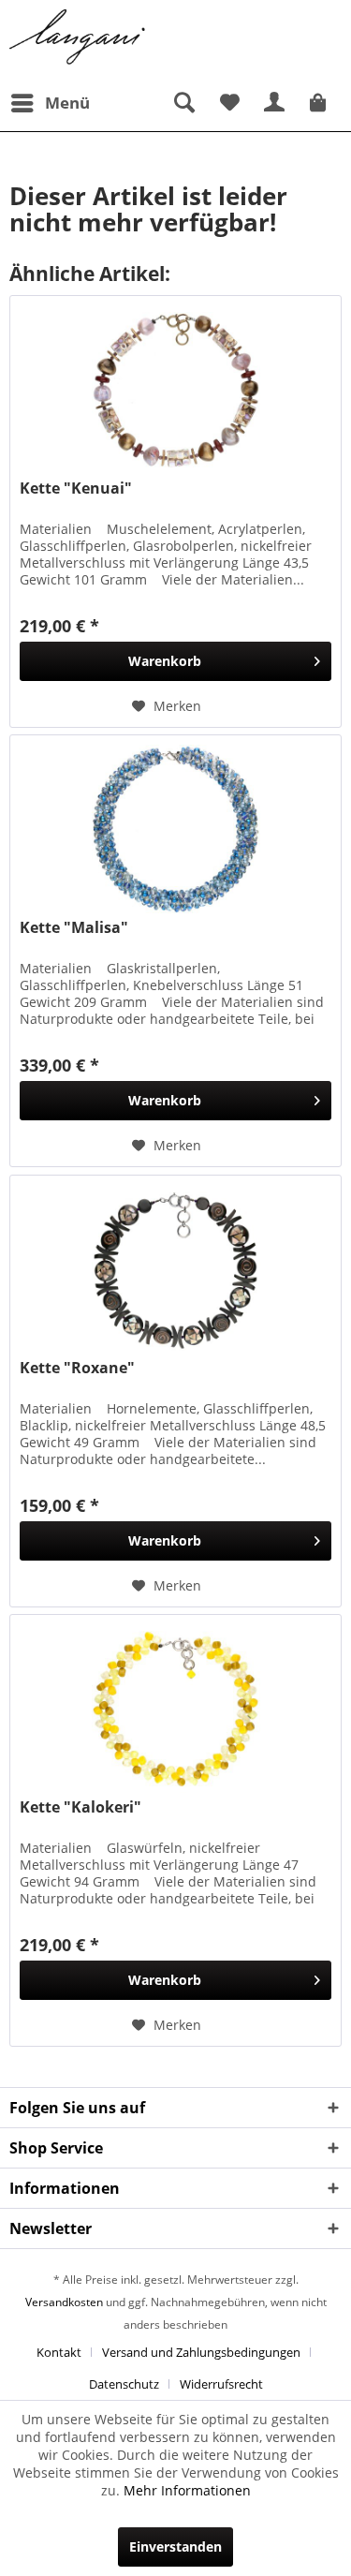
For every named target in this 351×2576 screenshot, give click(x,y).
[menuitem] (50, 103)
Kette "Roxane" (77, 1368)
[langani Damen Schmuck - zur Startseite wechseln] (78, 37)
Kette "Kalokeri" (80, 1807)
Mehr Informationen (187, 2490)
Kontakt (59, 2352)
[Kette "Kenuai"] (175, 390)
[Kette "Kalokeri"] (175, 1709)
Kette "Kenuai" (76, 489)
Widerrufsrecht (221, 2384)
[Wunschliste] (229, 103)
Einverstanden (175, 2546)
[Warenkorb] (321, 103)
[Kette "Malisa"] (175, 829)
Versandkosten (64, 2302)
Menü (67, 103)
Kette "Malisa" (74, 928)
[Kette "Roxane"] (175, 1269)
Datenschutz (124, 2384)
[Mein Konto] (275, 103)
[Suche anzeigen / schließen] (183, 103)
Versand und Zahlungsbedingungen (201, 2352)
